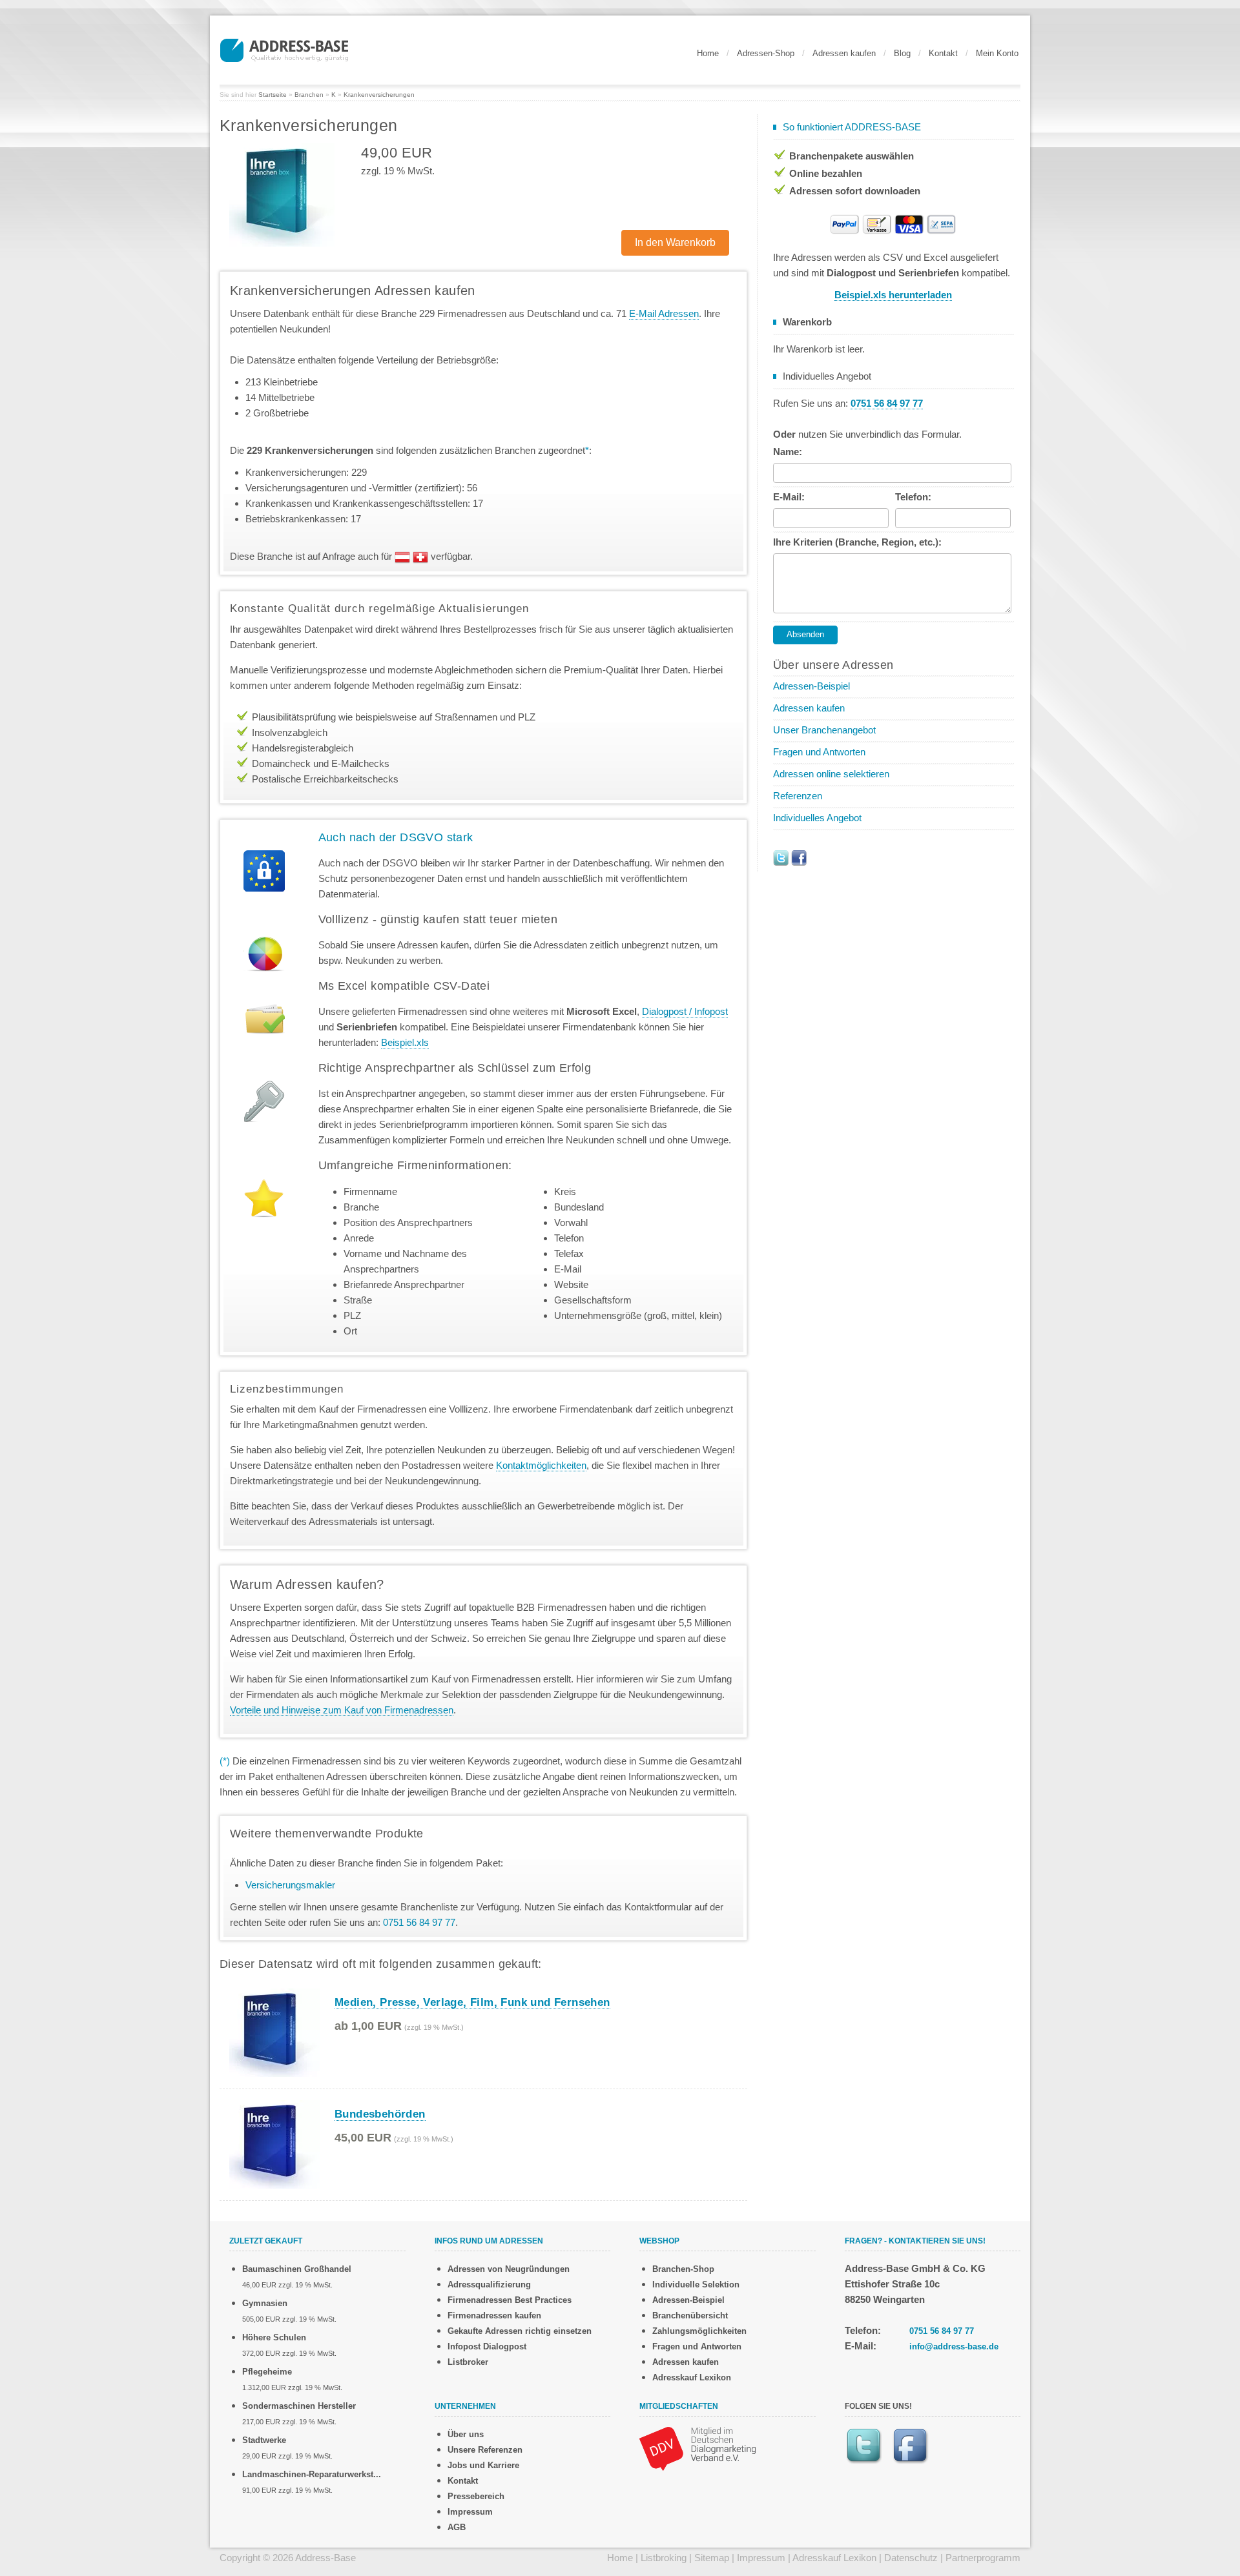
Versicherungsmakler (290, 1885)
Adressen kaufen (844, 53)
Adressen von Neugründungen (509, 2269)
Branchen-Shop (683, 2269)
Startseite (273, 95)
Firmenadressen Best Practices (510, 2300)
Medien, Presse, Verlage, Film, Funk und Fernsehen (472, 2002)
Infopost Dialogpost (487, 2346)
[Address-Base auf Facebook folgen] (799, 857)
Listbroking (664, 2558)
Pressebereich (476, 2496)
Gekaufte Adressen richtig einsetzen (520, 2331)
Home (708, 53)
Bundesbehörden (380, 2114)
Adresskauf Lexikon (692, 2377)
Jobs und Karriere (483, 2465)
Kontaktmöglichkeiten (541, 1465)
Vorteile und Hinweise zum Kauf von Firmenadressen (342, 1710)
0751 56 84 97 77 (942, 2331)
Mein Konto (997, 53)
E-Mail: (789, 497)
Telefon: (913, 497)
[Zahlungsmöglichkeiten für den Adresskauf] (893, 223)
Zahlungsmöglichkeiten (699, 2331)
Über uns (466, 2434)
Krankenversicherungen (379, 95)
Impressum (470, 2512)
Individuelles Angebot (817, 818)
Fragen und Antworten (819, 752)
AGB (457, 2527)
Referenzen (798, 796)
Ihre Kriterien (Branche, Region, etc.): (857, 542)
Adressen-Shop (766, 53)
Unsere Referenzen (485, 2450)
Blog (902, 53)
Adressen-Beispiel (811, 686)
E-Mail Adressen (664, 313)
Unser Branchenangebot (824, 730)
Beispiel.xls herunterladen (893, 295)
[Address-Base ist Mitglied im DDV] (697, 2448)
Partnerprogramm (983, 2558)
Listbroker (468, 2362)
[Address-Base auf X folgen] (781, 857)
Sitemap (712, 2558)
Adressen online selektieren (831, 774)
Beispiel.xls (405, 1042)
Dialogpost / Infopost (685, 1011)
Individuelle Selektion (696, 2285)
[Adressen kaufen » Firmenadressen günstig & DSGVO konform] (284, 48)
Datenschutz (911, 2558)
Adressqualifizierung (489, 2285)
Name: (788, 452)
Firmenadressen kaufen (494, 2315)
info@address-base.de (954, 2346)
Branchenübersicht (690, 2315)
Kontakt (943, 53)
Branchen (309, 95)
